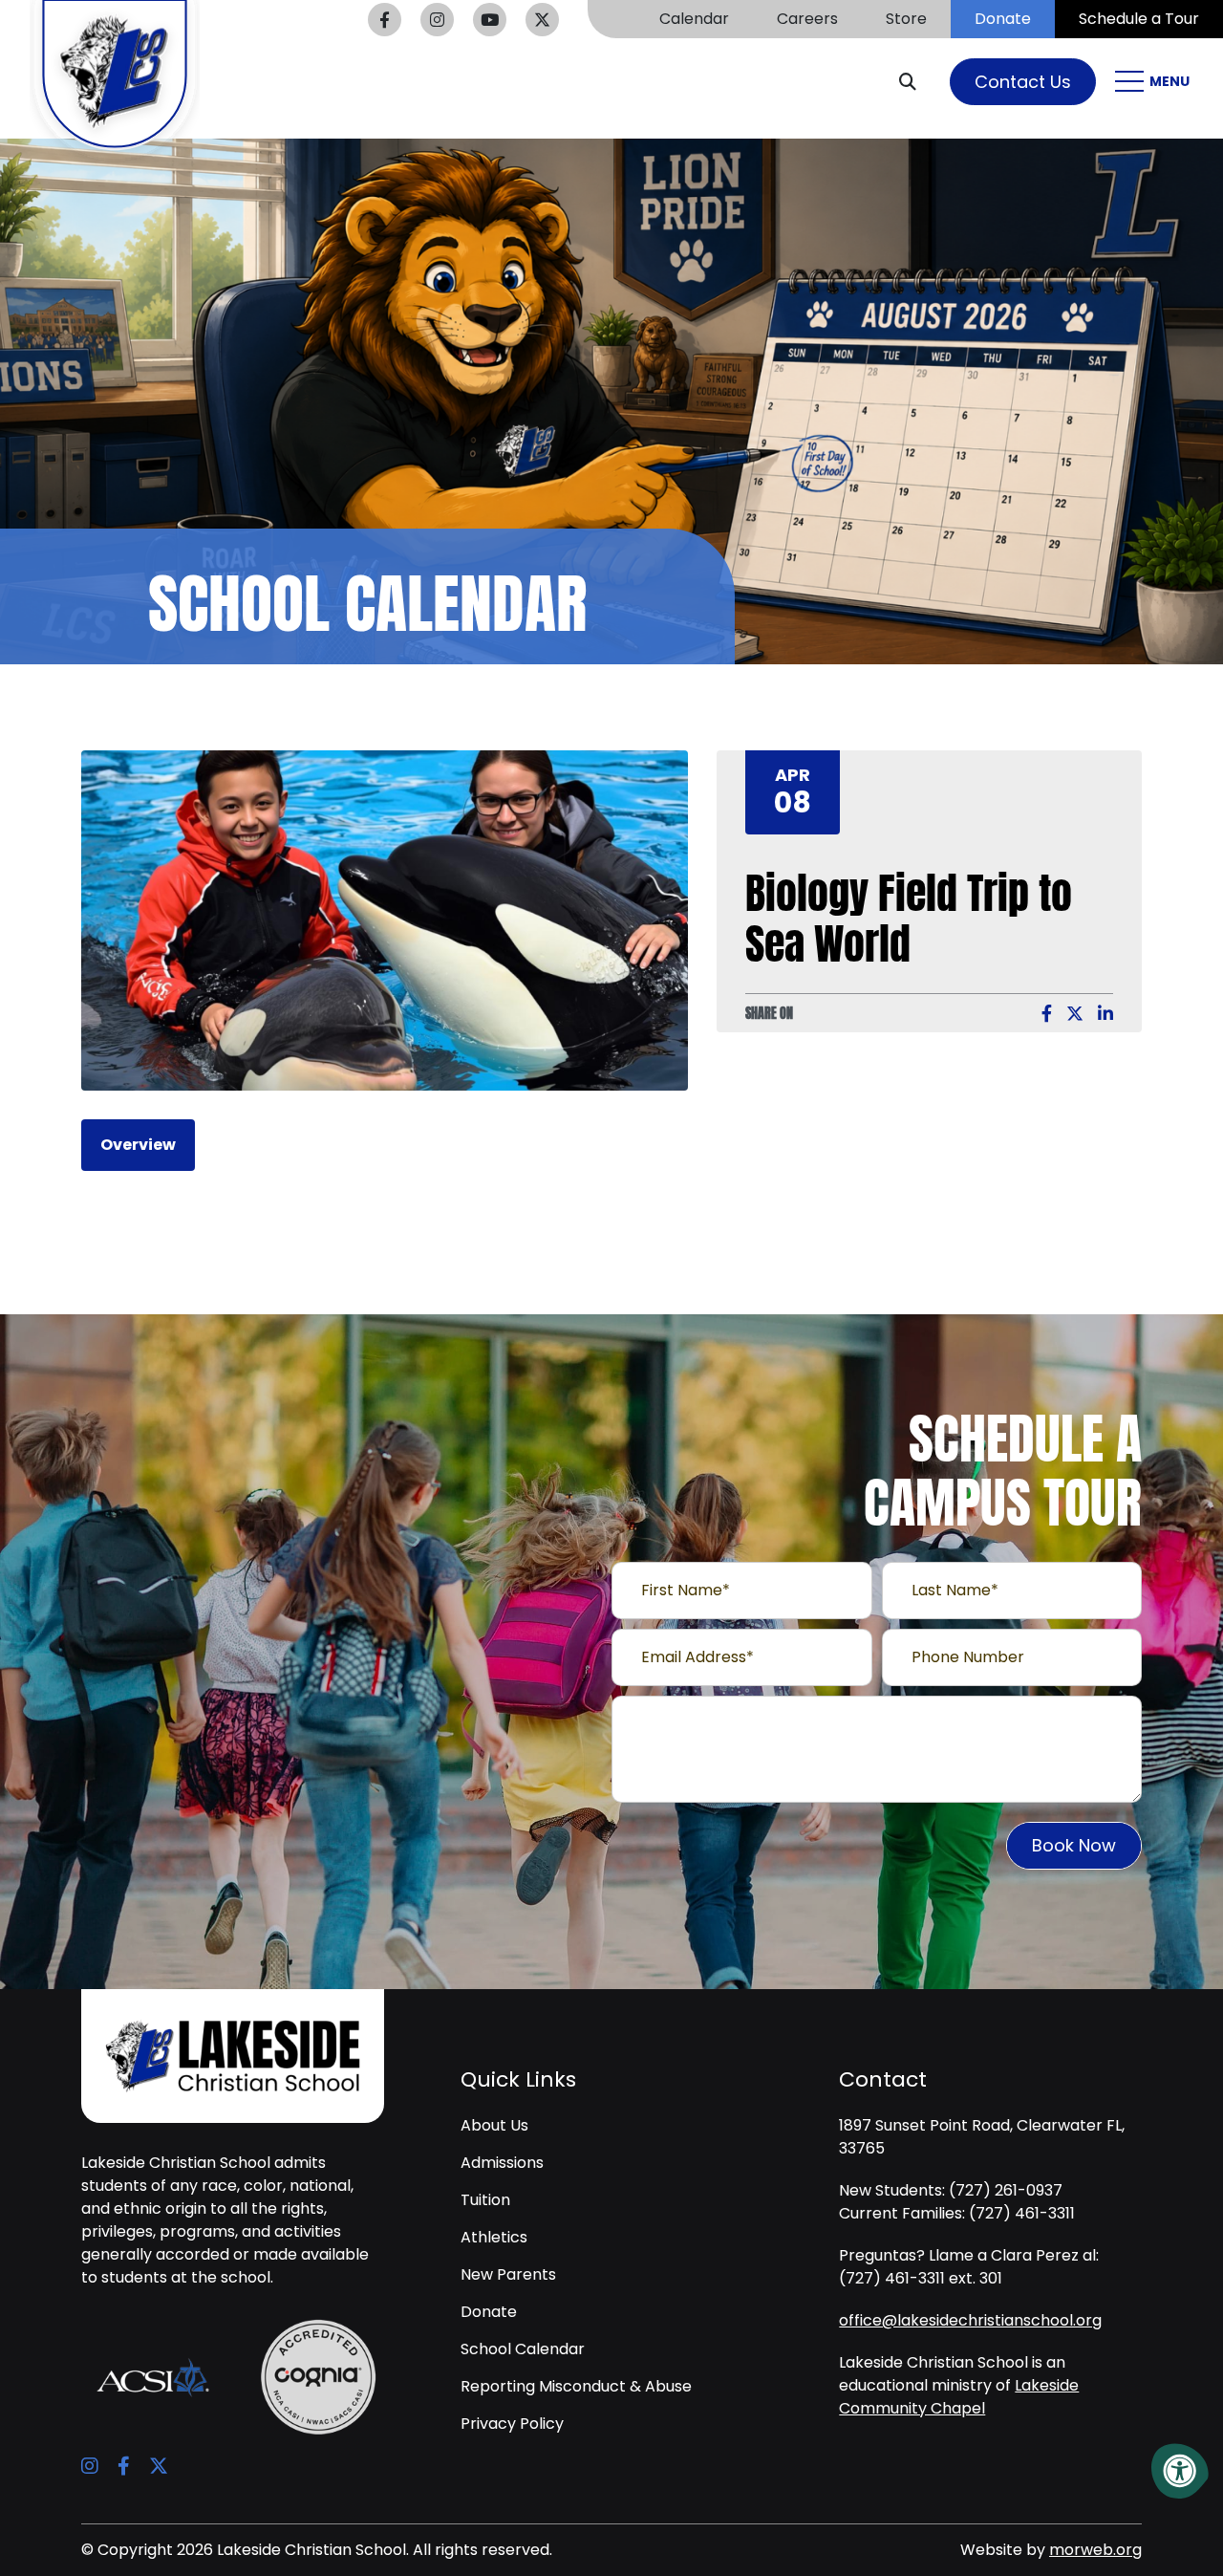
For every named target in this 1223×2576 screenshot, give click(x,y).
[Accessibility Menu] (1180, 2471)
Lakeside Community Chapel (959, 2397)
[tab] (138, 1145)
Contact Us (1023, 82)
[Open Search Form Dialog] (915, 81)
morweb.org (1095, 2550)
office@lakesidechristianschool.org (970, 2320)
